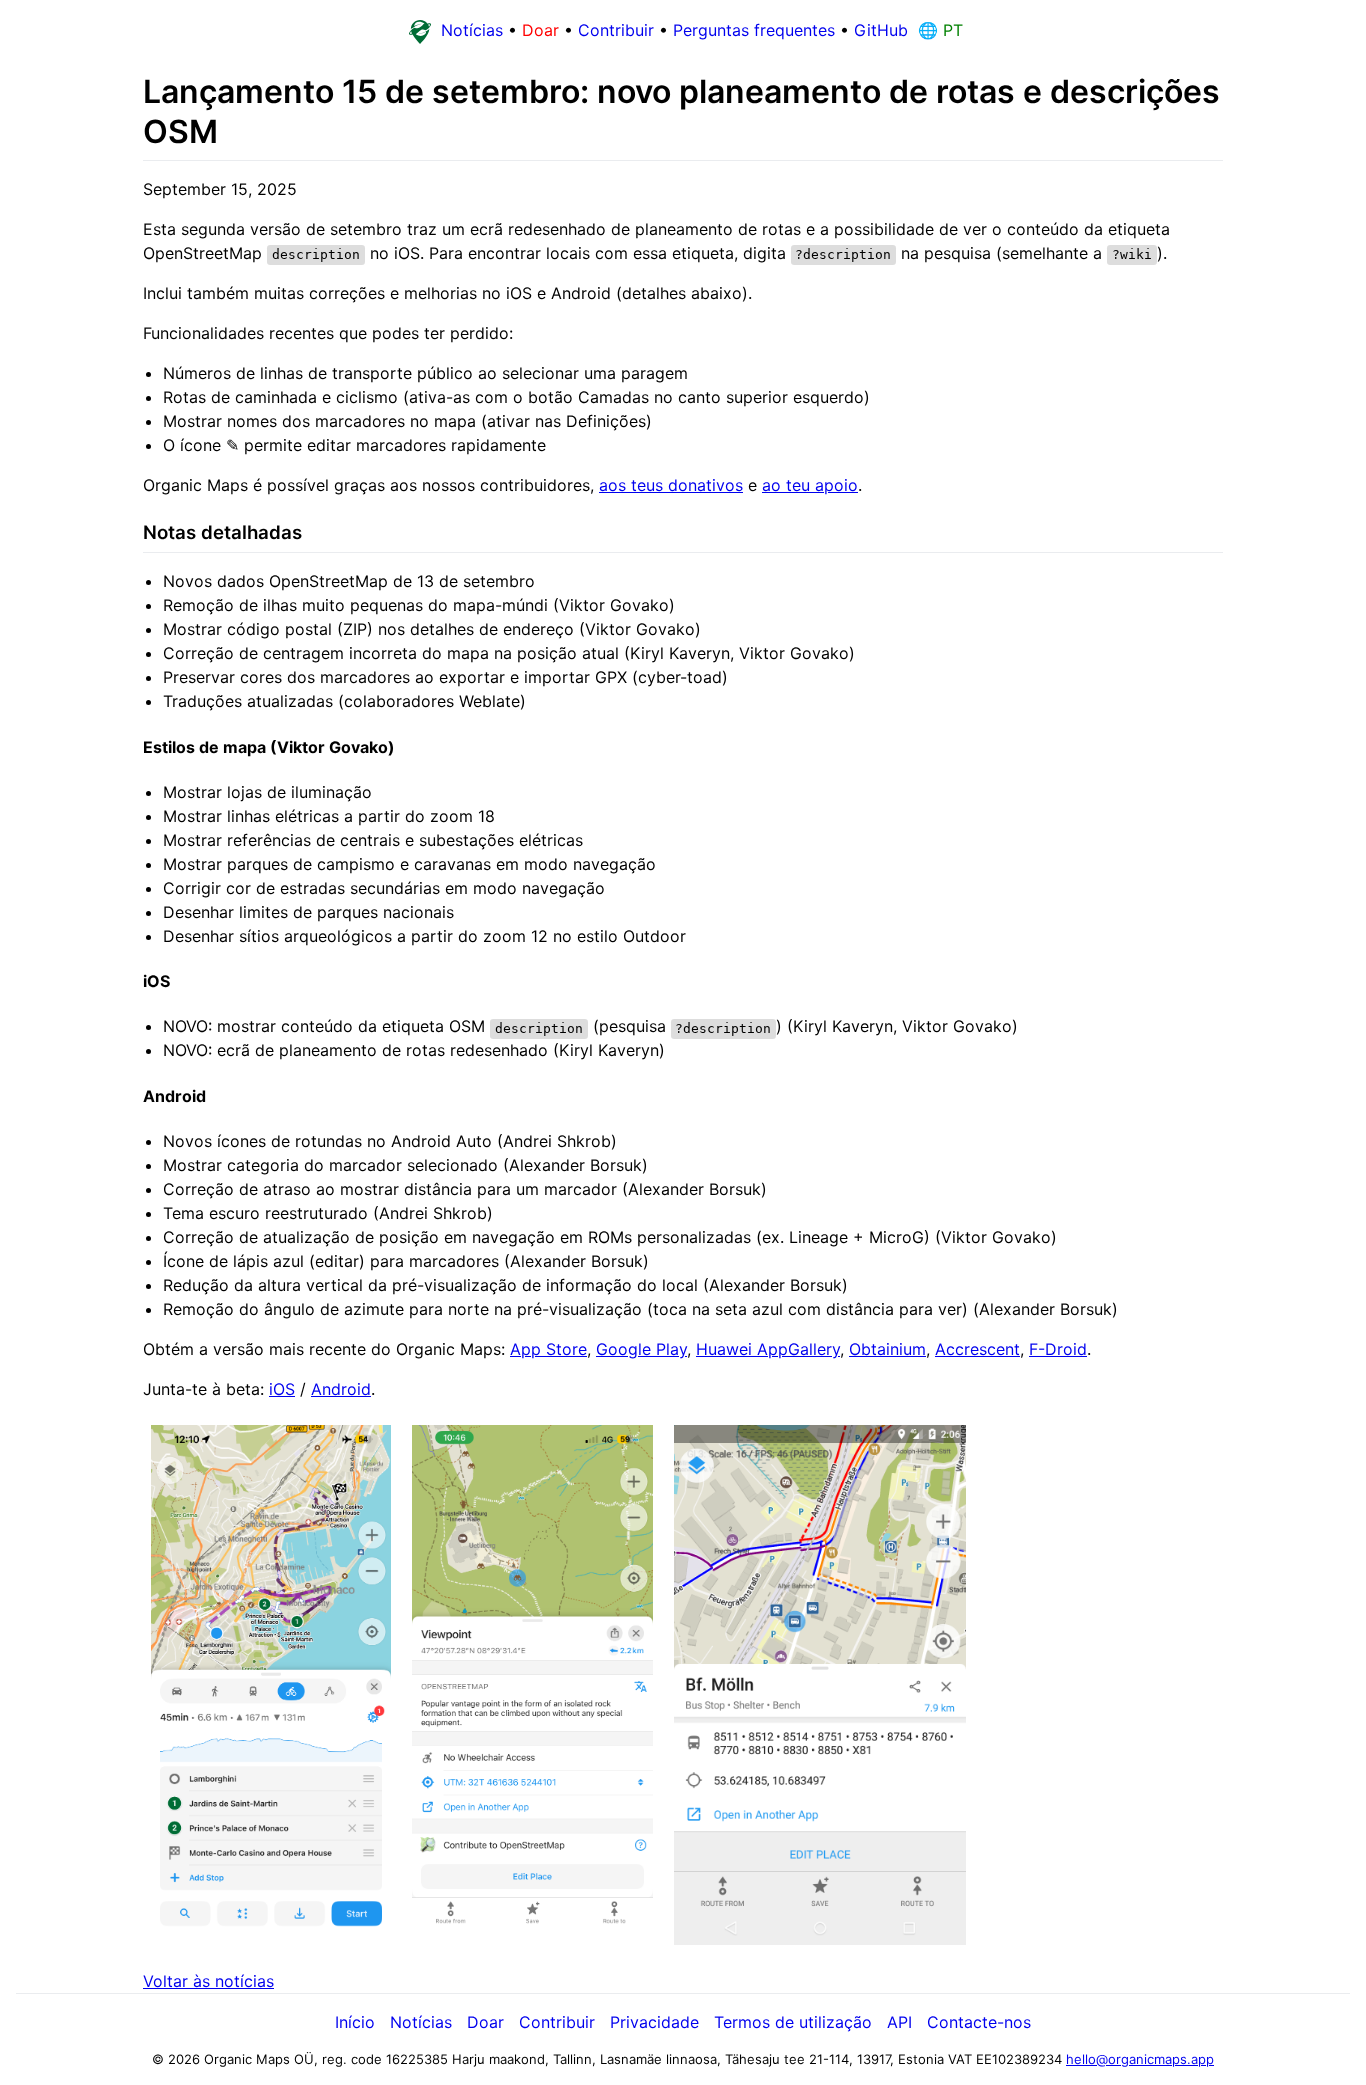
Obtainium (887, 1349)
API (899, 2022)
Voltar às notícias (208, 1981)
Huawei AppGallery (768, 1349)
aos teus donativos (671, 485)
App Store (548, 1349)
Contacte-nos (979, 2022)
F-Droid (1058, 1349)
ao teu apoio (810, 485)
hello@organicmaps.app (1140, 2059)
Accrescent (977, 1349)
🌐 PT (938, 30)
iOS (282, 1389)
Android (341, 1389)
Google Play (641, 1349)
